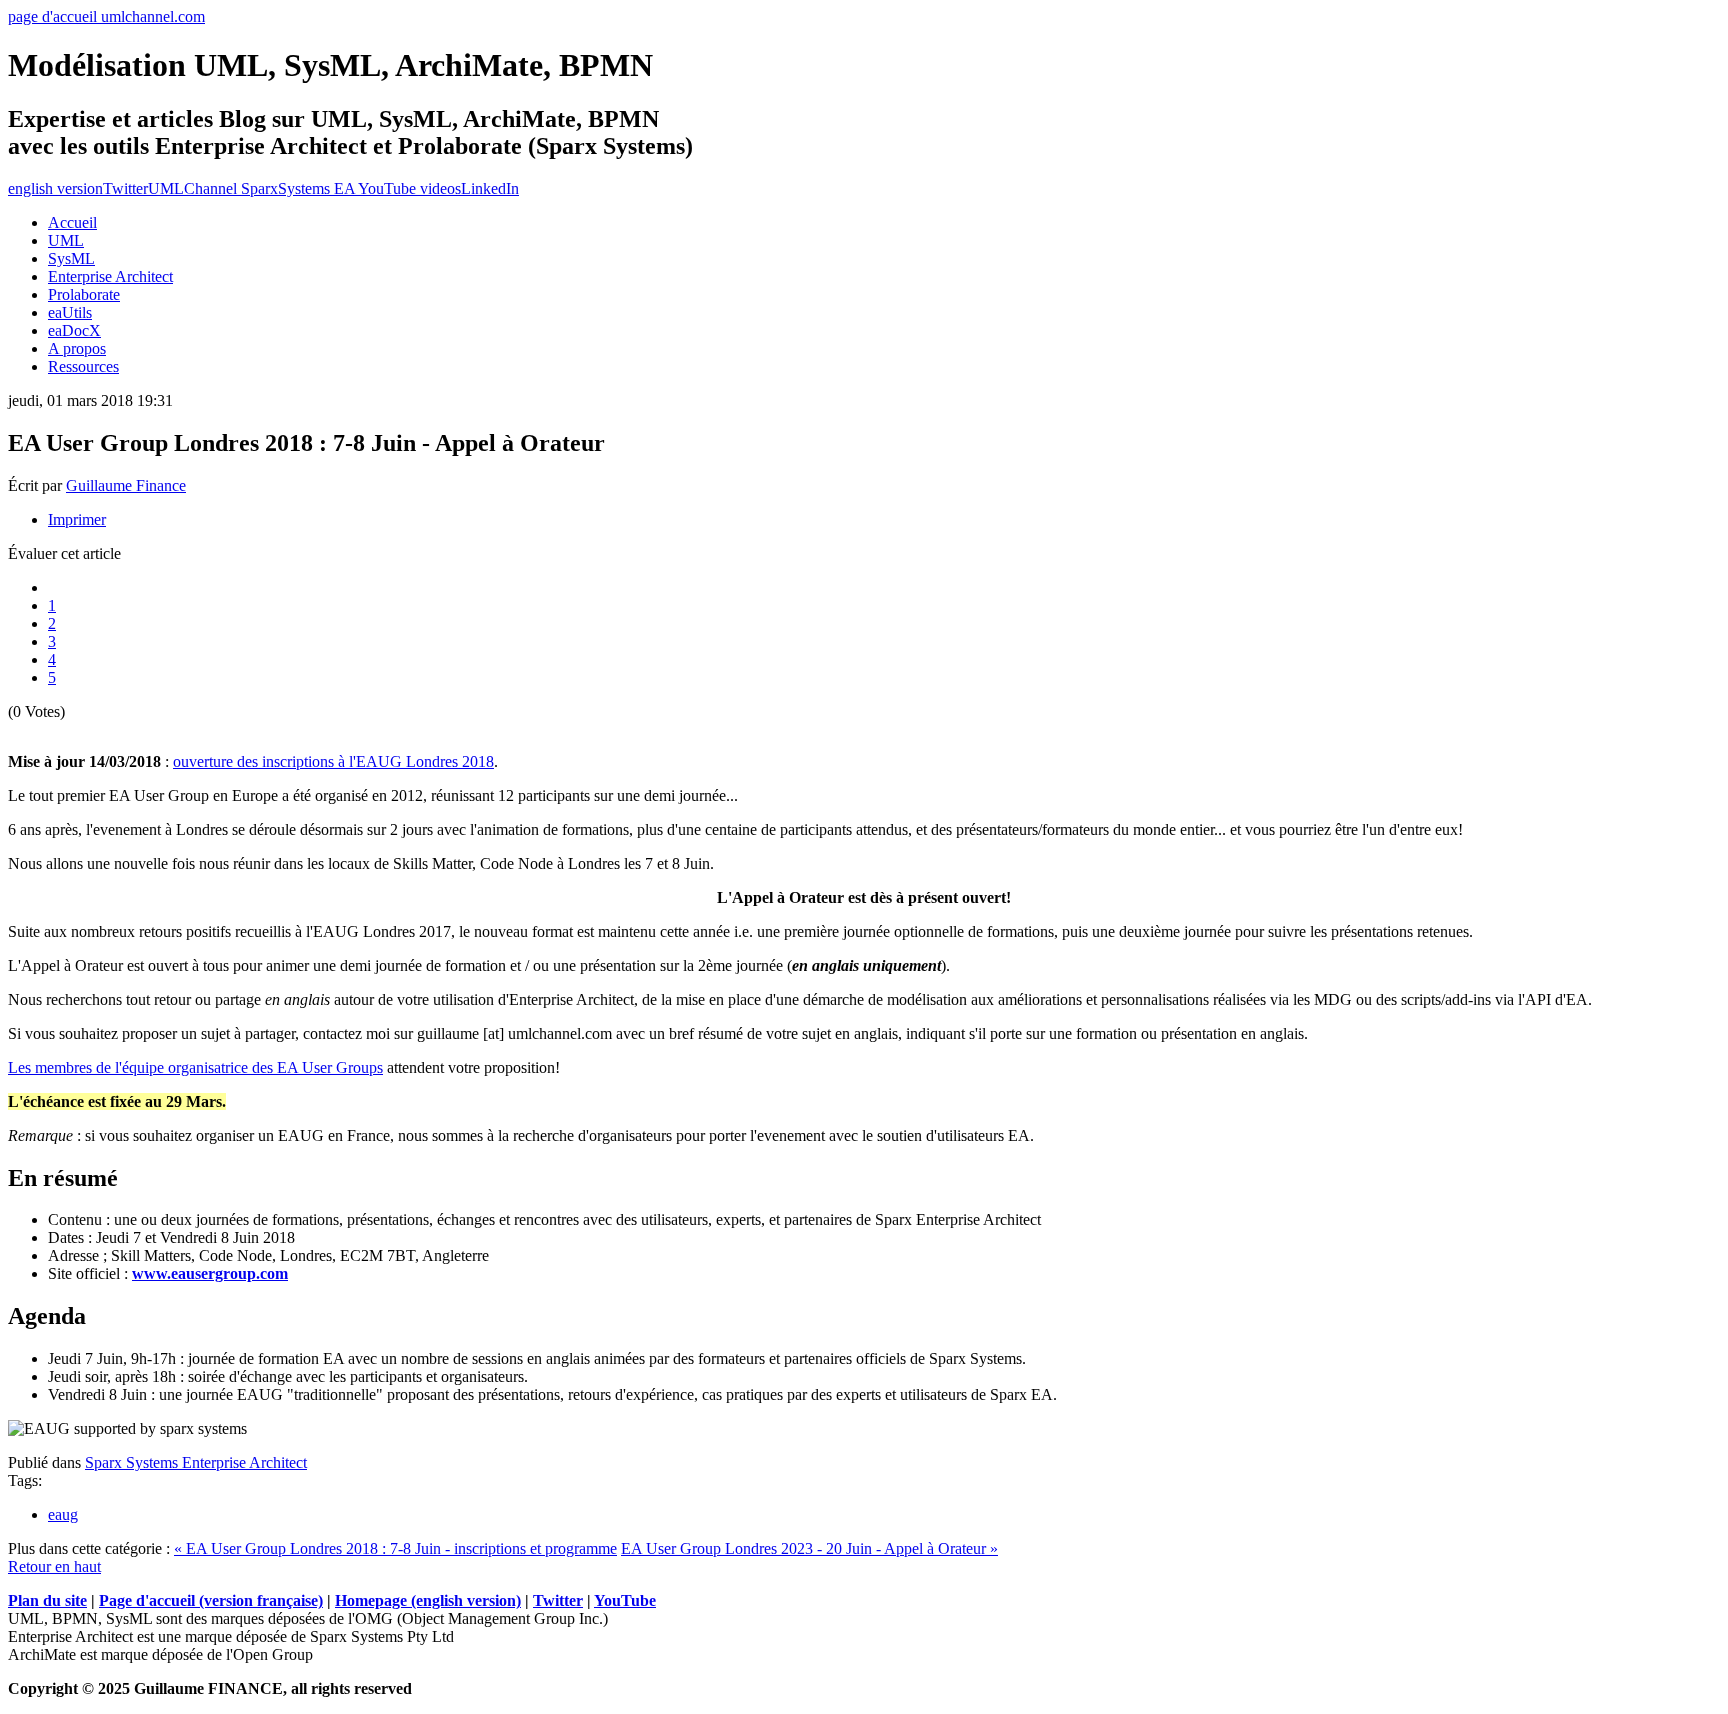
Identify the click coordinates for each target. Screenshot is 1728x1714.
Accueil (72, 222)
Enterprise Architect (110, 276)
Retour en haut (54, 1566)
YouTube (625, 1600)
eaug (63, 1514)
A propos (77, 348)
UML (66, 240)
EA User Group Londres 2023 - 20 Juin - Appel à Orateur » (809, 1548)
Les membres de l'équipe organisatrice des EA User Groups (195, 1067)
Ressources (83, 366)
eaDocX (74, 330)
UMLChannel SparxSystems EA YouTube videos (304, 188)
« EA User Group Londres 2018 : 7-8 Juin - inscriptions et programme (395, 1548)
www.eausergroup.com (210, 1273)
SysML (71, 258)
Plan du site (47, 1600)
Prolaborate (84, 294)
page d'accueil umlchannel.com (106, 16)
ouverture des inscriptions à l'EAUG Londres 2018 (333, 761)
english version (55, 188)
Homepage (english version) (428, 1600)
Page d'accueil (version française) (211, 1600)
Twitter (125, 188)
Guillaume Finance (126, 485)
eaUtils (70, 312)
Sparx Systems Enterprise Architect (196, 1462)
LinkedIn (490, 188)
